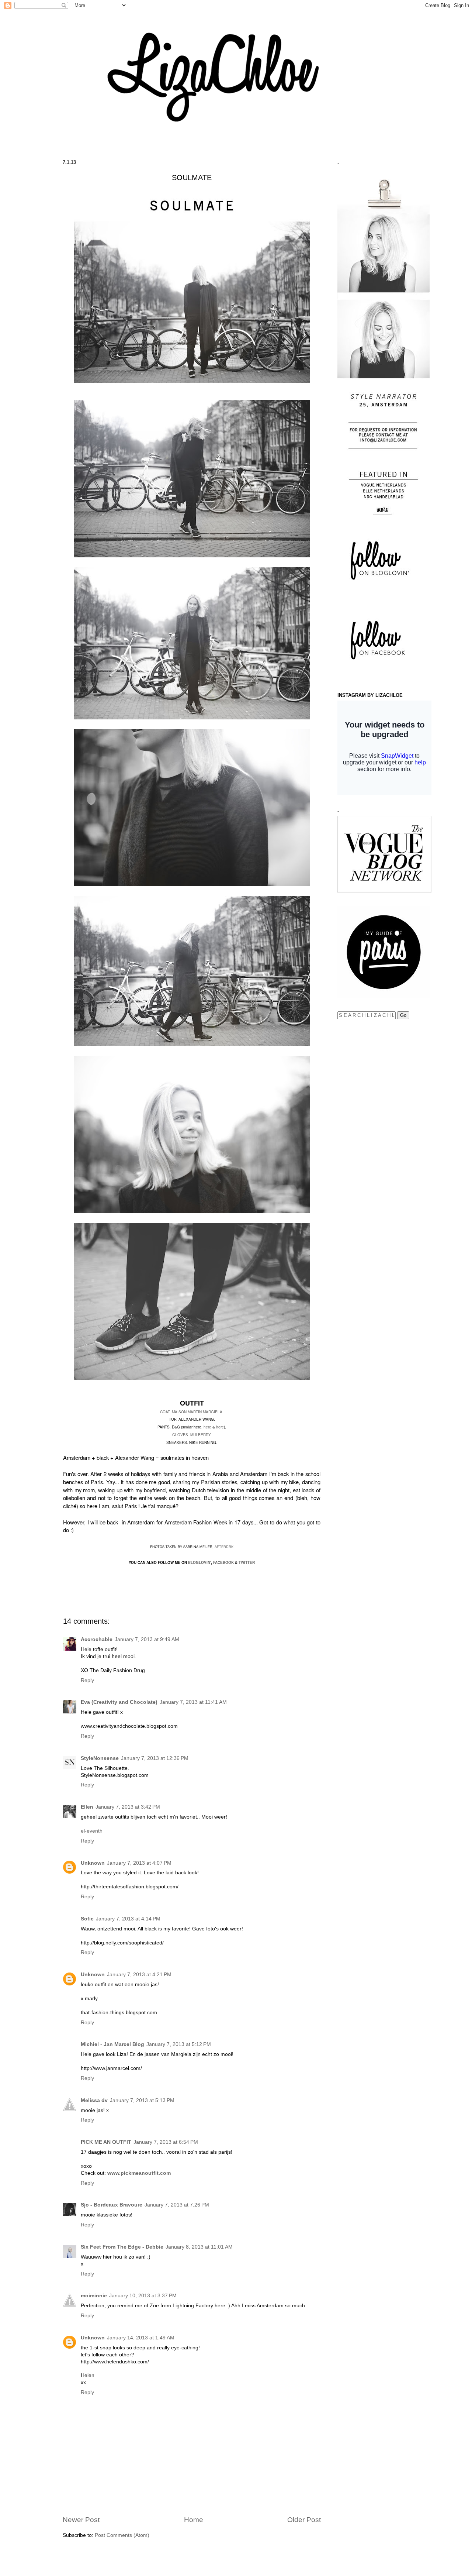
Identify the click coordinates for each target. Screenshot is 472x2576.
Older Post (304, 2520)
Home (194, 2520)
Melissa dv (94, 2100)
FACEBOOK (223, 1562)
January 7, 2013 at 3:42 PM (128, 1807)
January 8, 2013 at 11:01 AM (199, 2247)
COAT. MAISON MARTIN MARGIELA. (192, 1412)
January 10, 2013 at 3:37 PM (143, 2296)
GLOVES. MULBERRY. (192, 1435)
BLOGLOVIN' (199, 1562)
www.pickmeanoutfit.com (139, 2173)
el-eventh (92, 1831)
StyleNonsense (100, 1758)
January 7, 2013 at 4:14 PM (128, 1919)
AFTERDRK (224, 1547)
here (207, 1427)
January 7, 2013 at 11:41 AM (193, 1702)
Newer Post (81, 2520)
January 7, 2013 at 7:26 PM (177, 2205)
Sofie (87, 1919)
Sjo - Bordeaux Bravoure (112, 2205)
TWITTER (247, 1562)
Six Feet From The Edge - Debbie (122, 2247)
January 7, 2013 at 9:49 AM (147, 1639)
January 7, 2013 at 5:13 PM (142, 2100)
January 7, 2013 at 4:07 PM (139, 1863)
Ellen (87, 1807)
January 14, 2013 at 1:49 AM (141, 2338)
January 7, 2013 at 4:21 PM (139, 1975)
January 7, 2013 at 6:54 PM (166, 2142)
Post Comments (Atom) (122, 2535)
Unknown (93, 1863)
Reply (87, 1680)
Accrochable (97, 1639)
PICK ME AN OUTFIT (106, 2142)
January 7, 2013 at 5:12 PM (179, 2044)
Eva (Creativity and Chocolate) (119, 1702)
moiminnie (94, 2296)
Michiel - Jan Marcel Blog (112, 2044)
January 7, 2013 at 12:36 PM (155, 1758)
